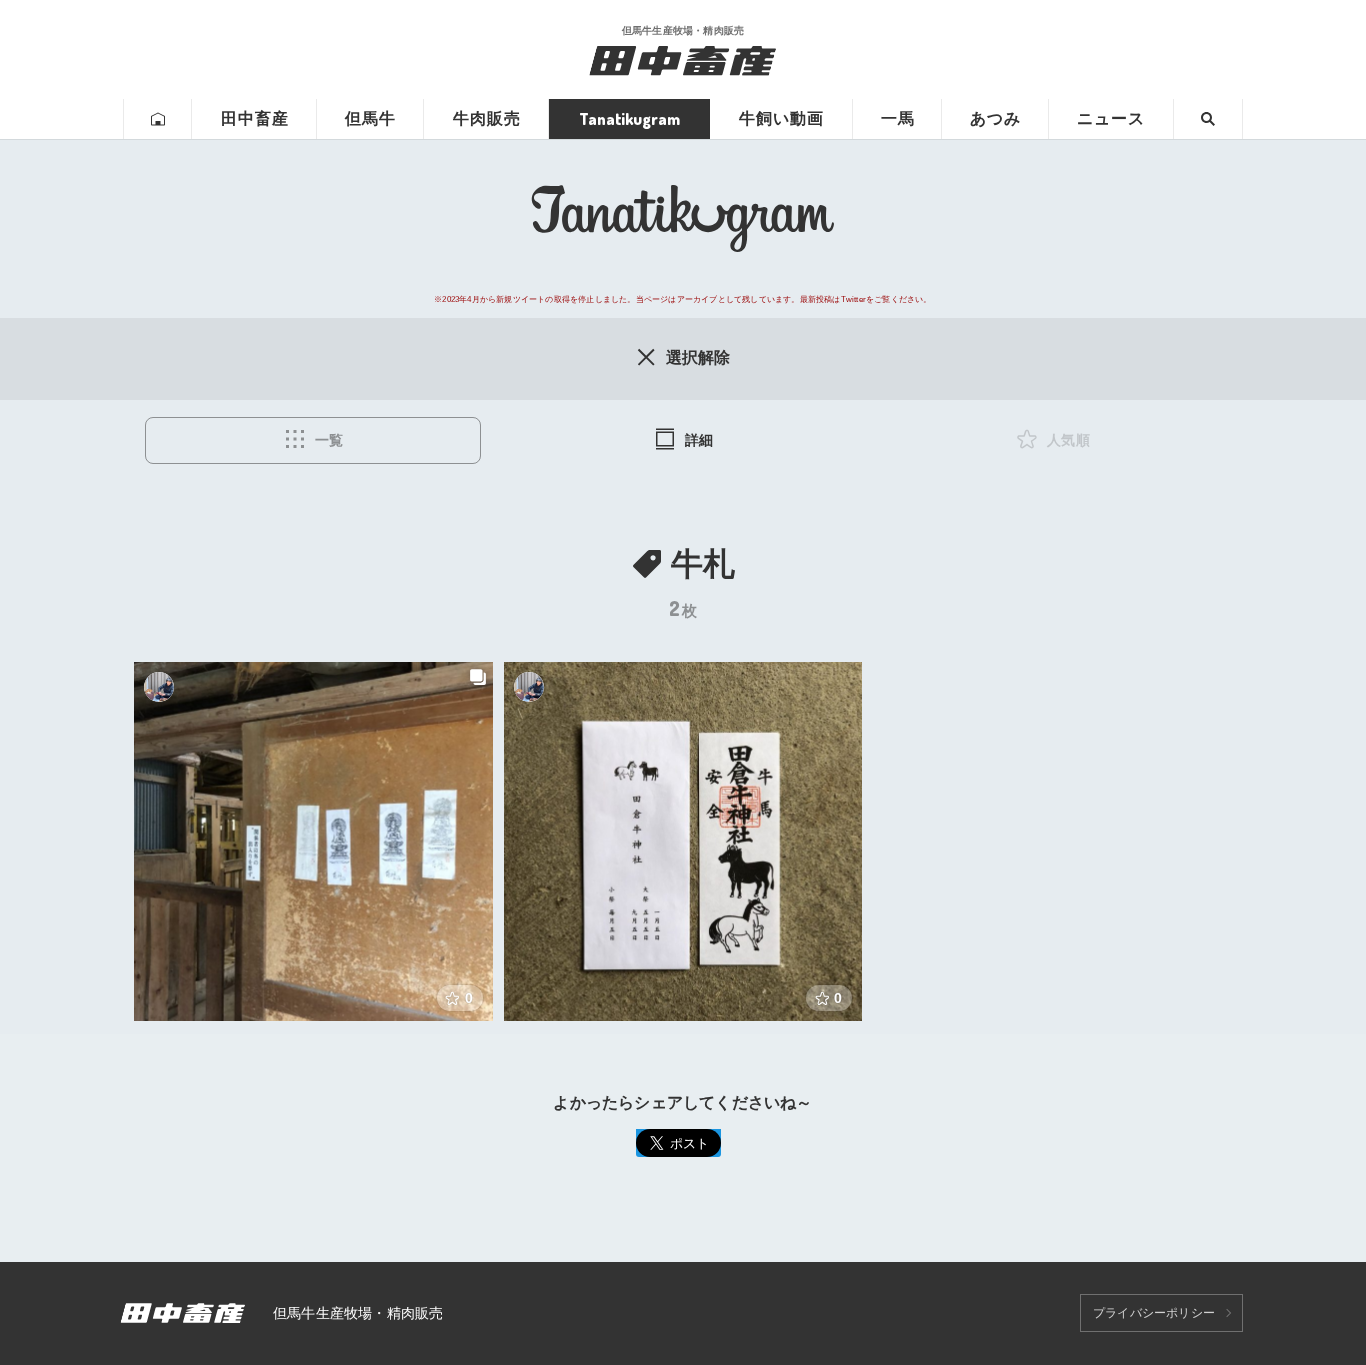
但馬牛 (370, 118)
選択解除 (698, 357)
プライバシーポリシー (1154, 1313)
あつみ (995, 118)
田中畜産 (255, 118)
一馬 (898, 118)
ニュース (1111, 118)
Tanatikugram (629, 119)
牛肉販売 (487, 118)
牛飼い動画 (781, 118)
